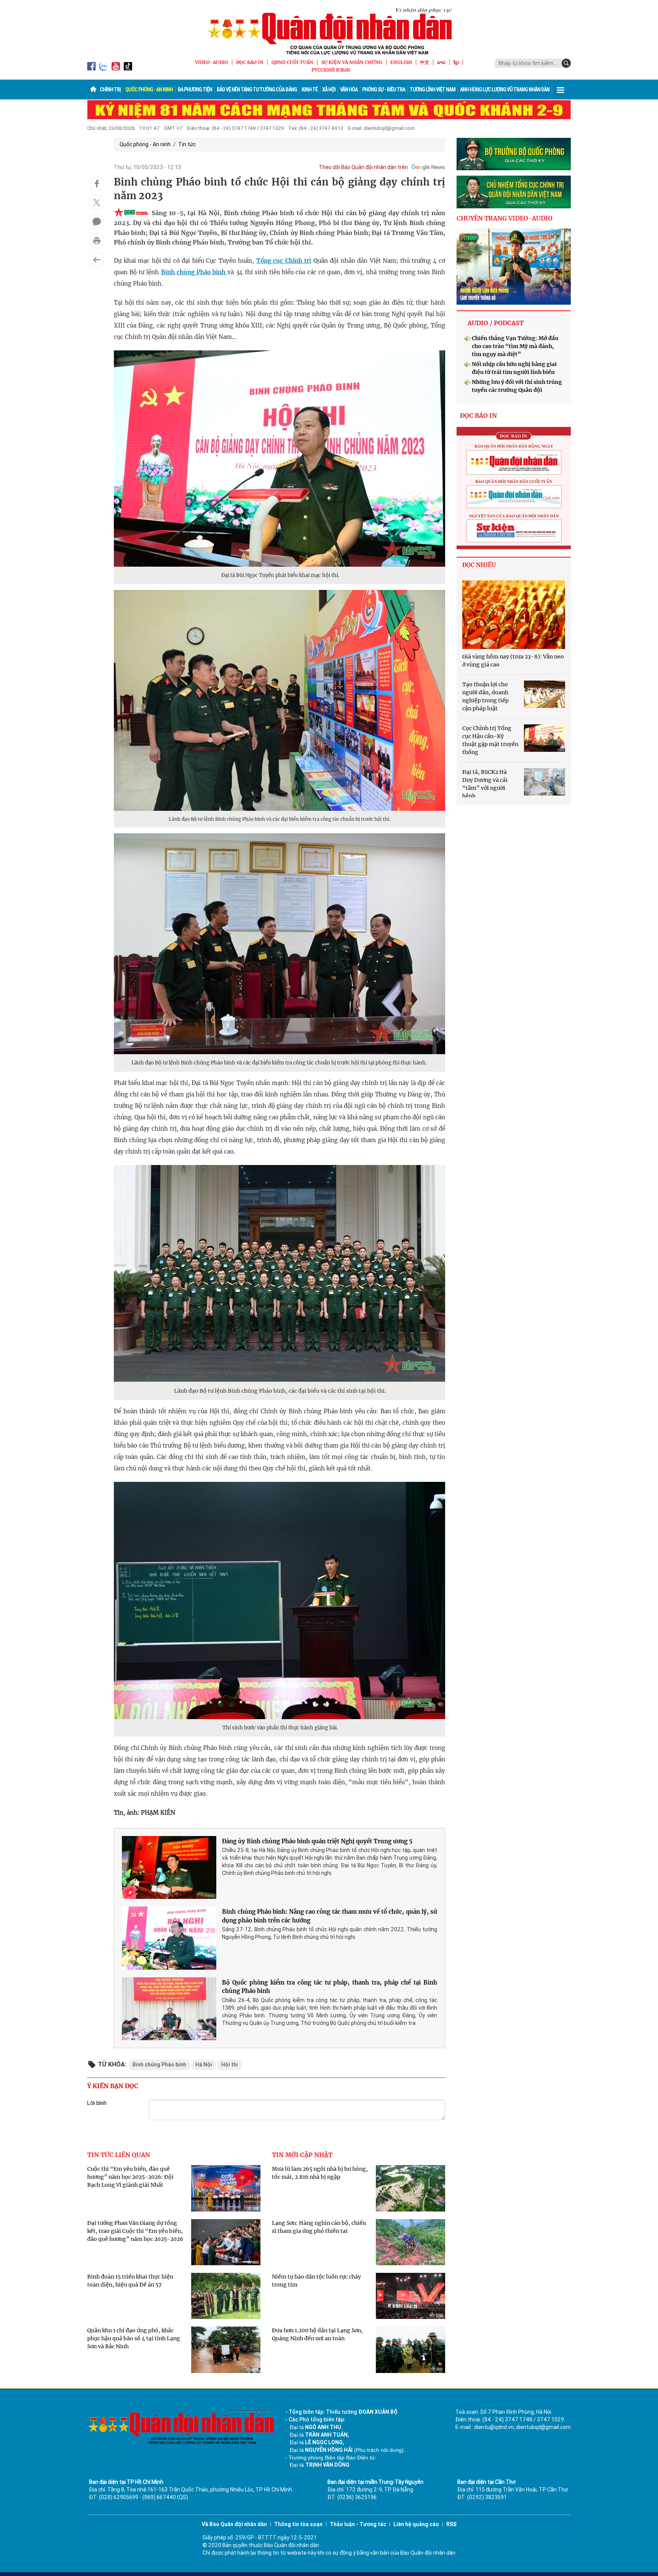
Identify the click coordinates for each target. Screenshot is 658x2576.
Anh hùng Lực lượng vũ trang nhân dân (505, 89)
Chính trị (110, 89)
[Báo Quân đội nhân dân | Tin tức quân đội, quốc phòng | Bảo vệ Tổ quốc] (329, 31)
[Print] (97, 241)
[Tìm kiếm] (566, 63)
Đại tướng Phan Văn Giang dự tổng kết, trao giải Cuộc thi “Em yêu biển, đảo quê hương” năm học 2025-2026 (135, 2231)
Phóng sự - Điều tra (384, 89)
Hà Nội (204, 2065)
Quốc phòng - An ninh (149, 89)
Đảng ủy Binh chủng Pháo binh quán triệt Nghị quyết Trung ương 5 (317, 1841)
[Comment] (97, 222)
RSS (451, 2524)
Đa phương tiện (195, 89)
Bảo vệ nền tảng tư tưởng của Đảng (257, 89)
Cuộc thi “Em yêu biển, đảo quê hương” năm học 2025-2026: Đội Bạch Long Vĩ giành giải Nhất (130, 2177)
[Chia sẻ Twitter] (97, 203)
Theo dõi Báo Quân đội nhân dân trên (363, 167)
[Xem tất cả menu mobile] (561, 89)
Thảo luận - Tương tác (358, 2524)
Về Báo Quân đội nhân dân (234, 2524)
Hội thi (230, 2065)
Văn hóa (349, 89)
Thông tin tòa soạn (298, 2524)
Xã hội (329, 89)
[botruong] (514, 154)
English (401, 62)
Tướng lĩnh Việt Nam (433, 89)
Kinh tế (310, 89)
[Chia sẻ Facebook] (97, 184)
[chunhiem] (514, 192)
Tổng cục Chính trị (284, 261)
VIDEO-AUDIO (212, 62)
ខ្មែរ (456, 62)
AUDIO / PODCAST (496, 323)
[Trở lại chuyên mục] (97, 260)
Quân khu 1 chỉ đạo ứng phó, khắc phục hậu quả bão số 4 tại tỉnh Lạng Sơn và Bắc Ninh (134, 2338)
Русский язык (331, 70)
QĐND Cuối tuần (292, 62)
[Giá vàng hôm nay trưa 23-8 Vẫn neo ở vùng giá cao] (514, 615)
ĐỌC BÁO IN (250, 62)
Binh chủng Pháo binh (194, 272)
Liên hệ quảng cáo (416, 2524)
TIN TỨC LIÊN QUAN (119, 2155)
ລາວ (441, 62)
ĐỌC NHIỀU (479, 565)
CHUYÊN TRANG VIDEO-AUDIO (505, 218)
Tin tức (187, 144)
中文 (425, 62)
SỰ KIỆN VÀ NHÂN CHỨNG (352, 62)
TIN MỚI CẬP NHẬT (302, 2155)
